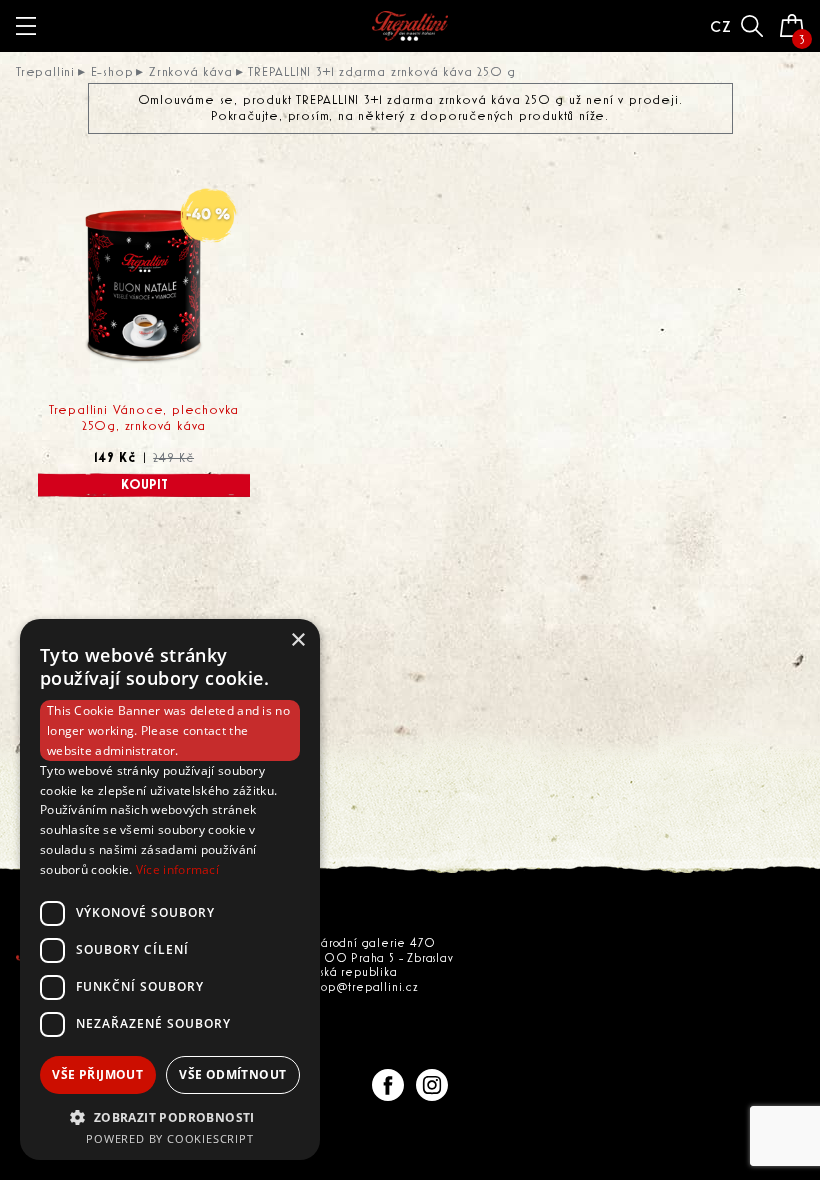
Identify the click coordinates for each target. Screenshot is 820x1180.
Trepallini (45, 72)
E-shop (112, 72)
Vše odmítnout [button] (232, 1074)
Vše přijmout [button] (97, 1074)
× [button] (297, 640)
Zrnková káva (191, 72)
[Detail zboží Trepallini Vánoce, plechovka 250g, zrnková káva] (144, 288)
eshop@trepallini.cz (361, 987)
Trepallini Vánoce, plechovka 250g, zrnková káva (144, 418)
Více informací (177, 869)
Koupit (144, 485)
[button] (170, 1116)
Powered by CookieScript (169, 1138)
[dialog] (170, 889)
